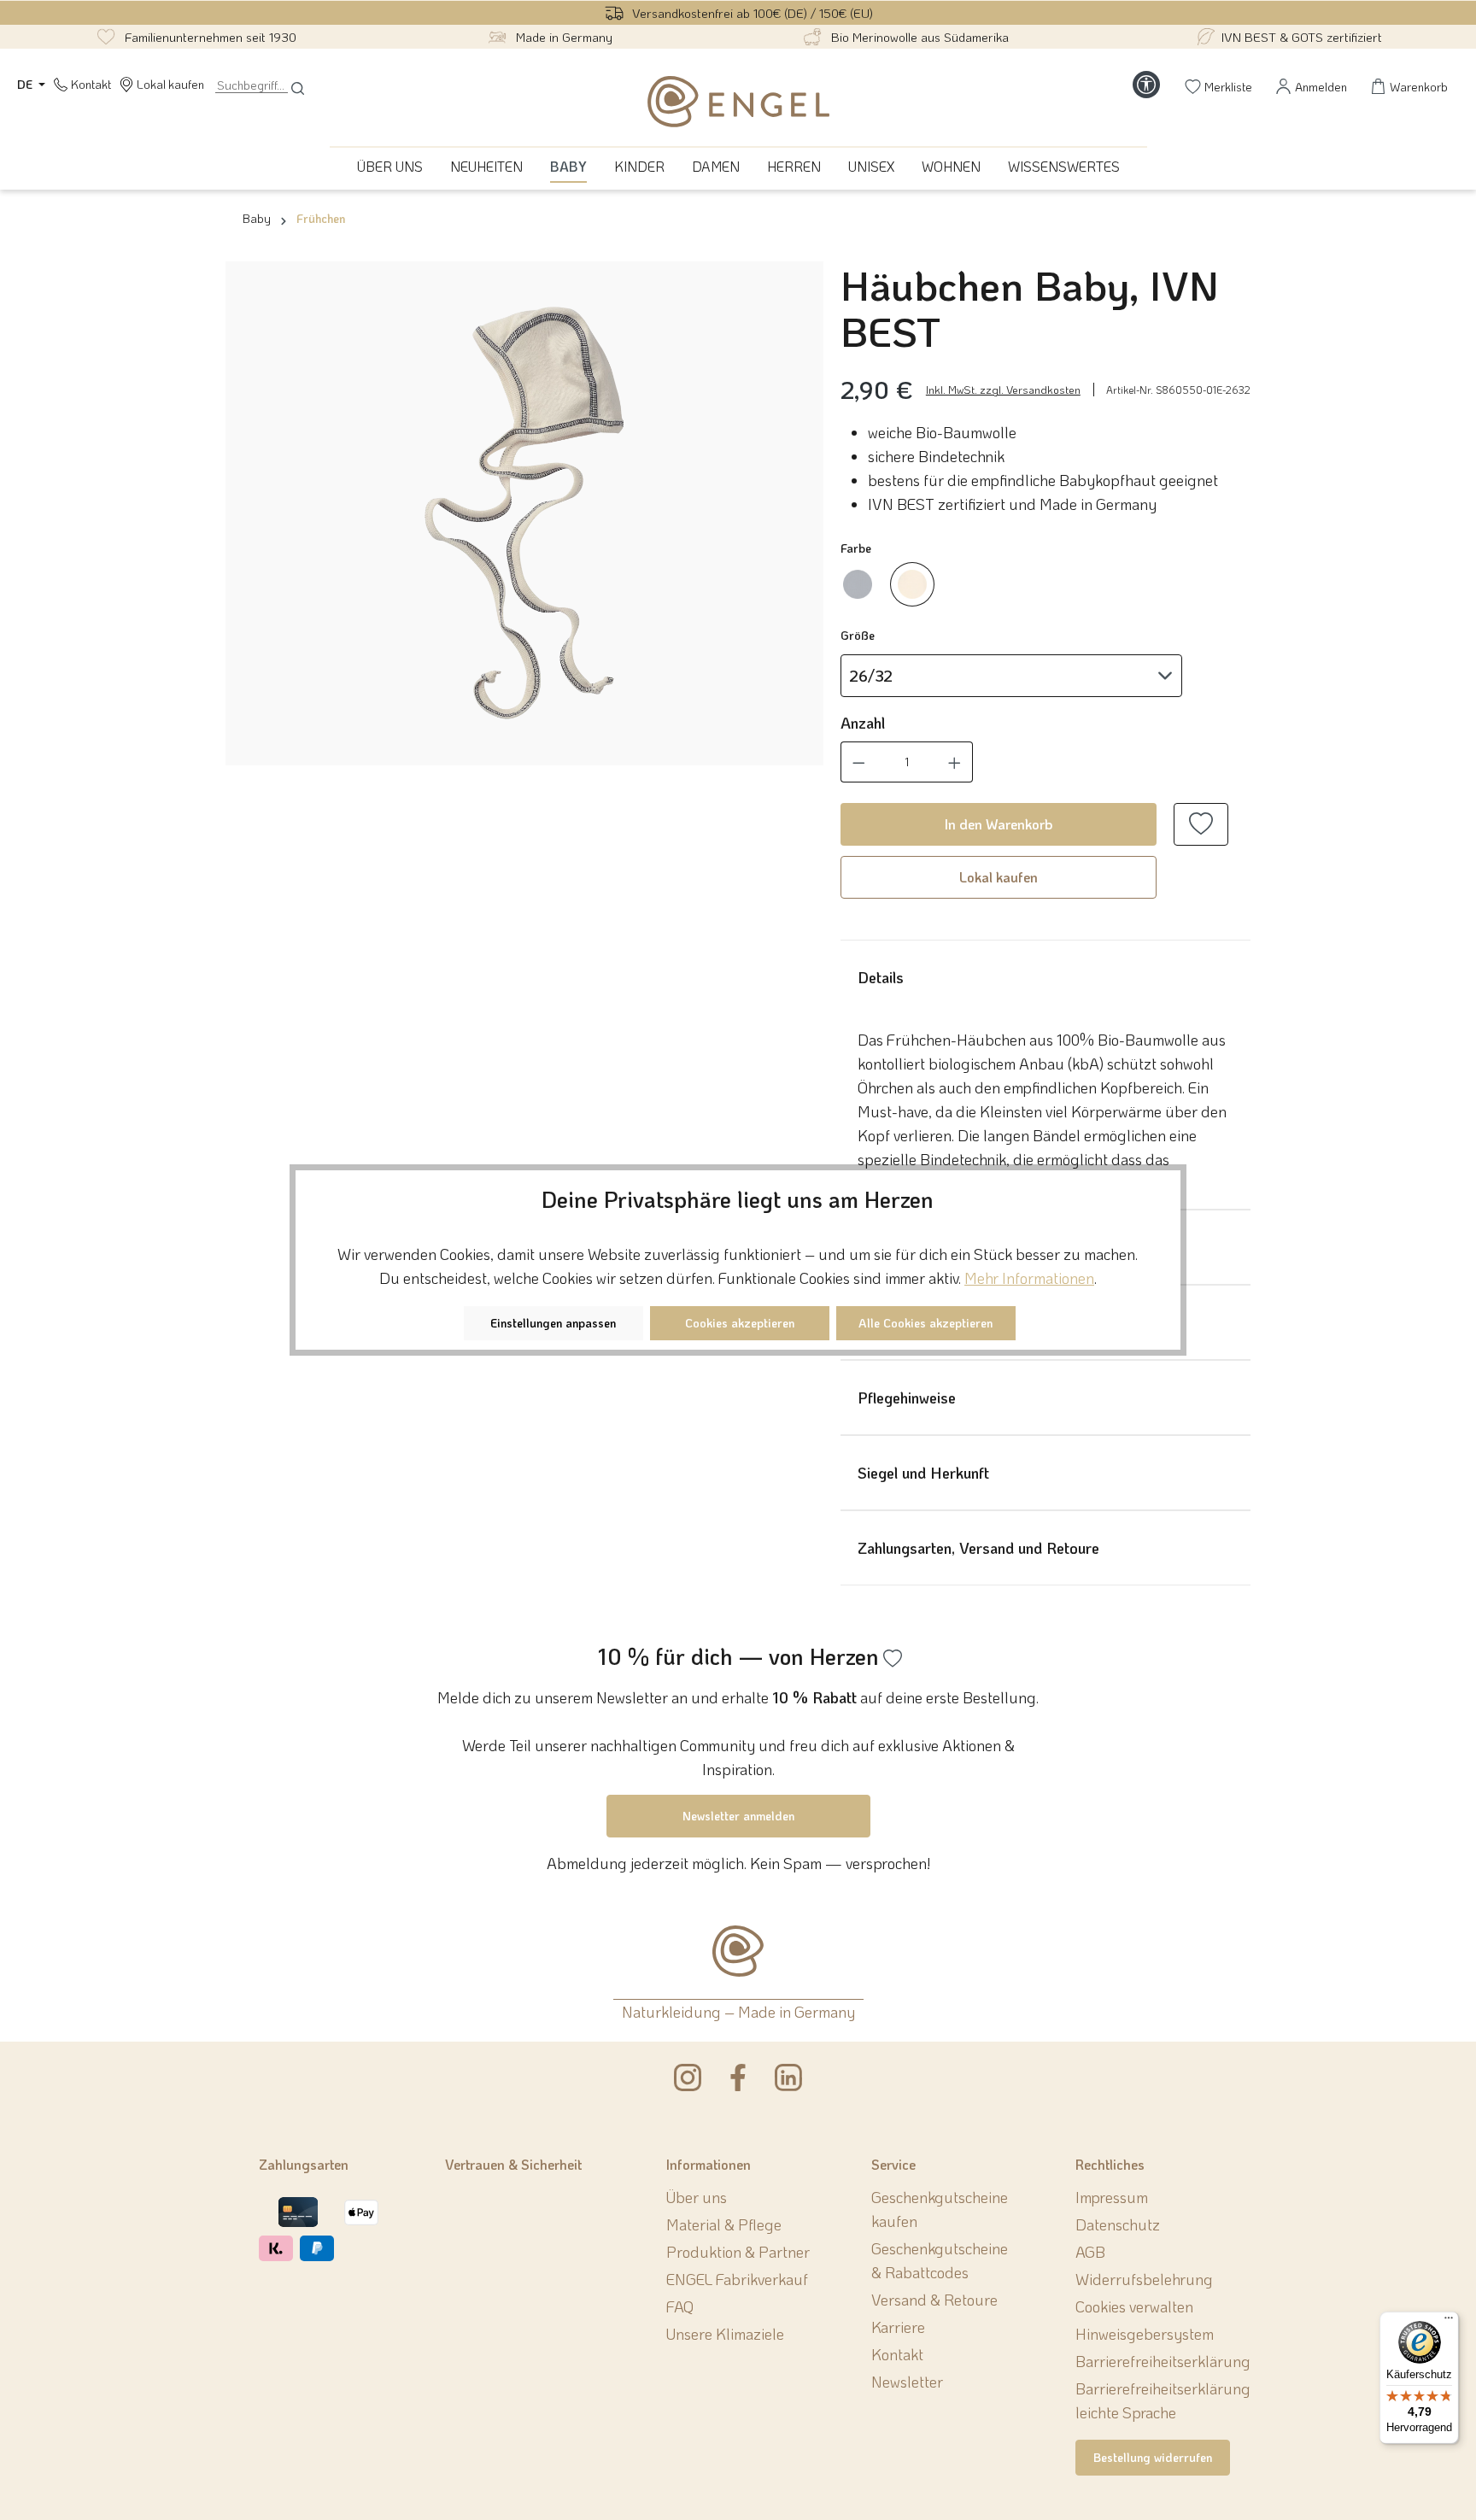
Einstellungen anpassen (553, 1323)
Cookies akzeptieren (740, 1323)
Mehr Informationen (1029, 1278)
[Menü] (1449, 2322)
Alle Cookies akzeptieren (925, 1323)
